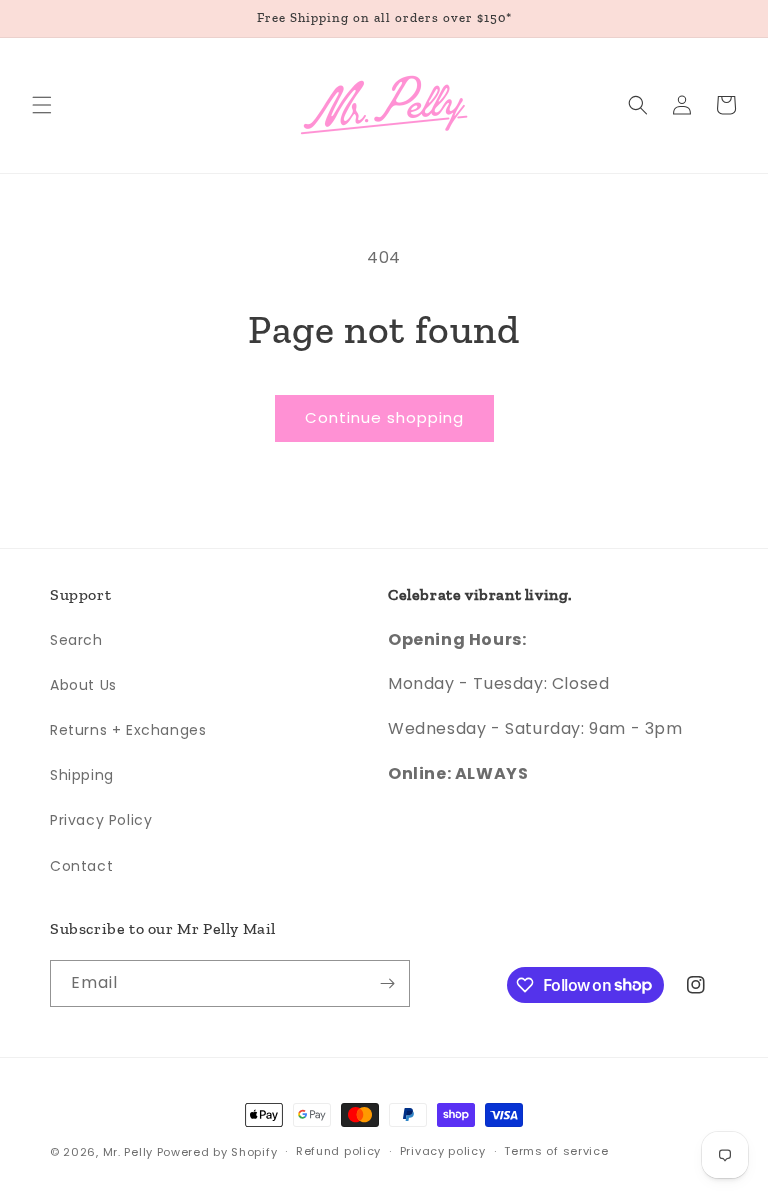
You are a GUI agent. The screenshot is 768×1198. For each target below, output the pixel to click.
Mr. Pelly (128, 1152)
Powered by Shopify (217, 1152)
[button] (42, 105)
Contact (81, 866)
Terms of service (556, 1151)
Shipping (82, 775)
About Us (83, 685)
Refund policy (338, 1151)
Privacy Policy (101, 820)
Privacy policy (443, 1151)
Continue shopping (384, 417)
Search (76, 640)
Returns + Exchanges (128, 730)
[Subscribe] (387, 983)
